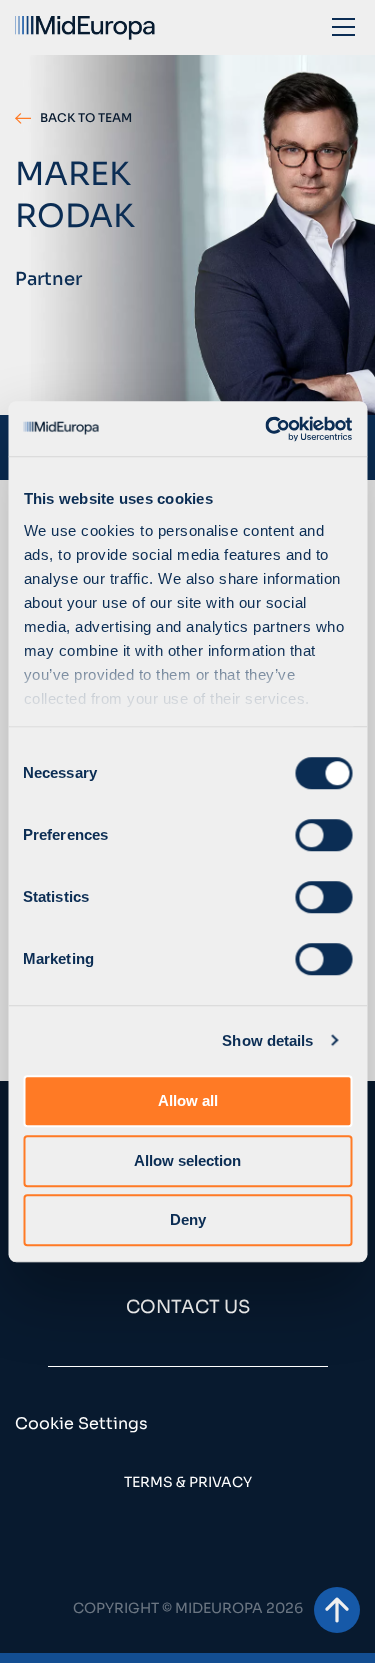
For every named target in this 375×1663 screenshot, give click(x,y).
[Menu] (343, 26)
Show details (267, 1040)
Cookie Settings (81, 1423)
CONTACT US (188, 1307)
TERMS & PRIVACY (188, 1482)
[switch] (323, 835)
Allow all (188, 1100)
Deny (188, 1219)
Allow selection (187, 1160)
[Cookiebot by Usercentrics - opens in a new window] (267, 429)
